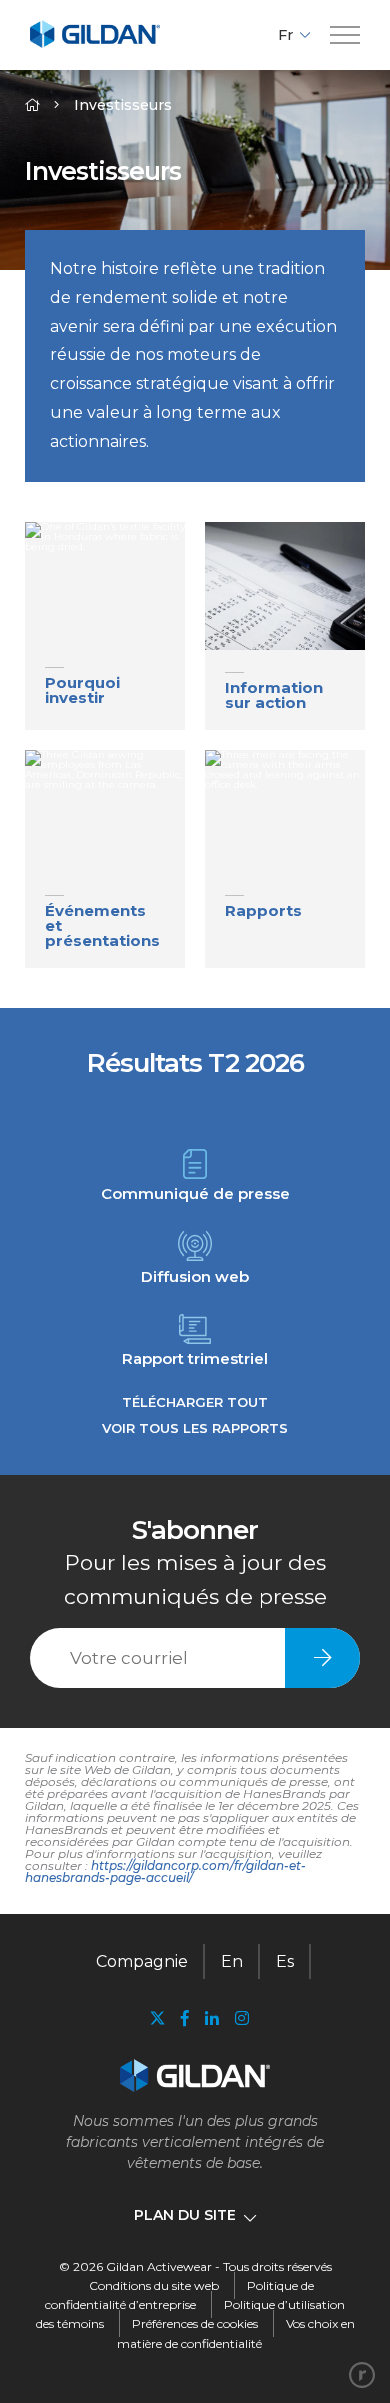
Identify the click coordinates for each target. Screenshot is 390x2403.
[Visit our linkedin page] (212, 2018)
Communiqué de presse (195, 1192)
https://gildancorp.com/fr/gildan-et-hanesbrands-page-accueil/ (165, 1871)
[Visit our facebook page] (185, 2018)
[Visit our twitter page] (157, 2020)
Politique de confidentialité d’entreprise (179, 2295)
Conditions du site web (154, 2285)
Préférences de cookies (195, 2323)
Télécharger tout (195, 1402)
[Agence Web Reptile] (362, 2375)
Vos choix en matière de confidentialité (236, 2333)
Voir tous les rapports (195, 1428)
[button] (345, 35)
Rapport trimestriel (195, 1357)
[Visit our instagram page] (238, 2018)
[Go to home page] (95, 44)
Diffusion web (195, 1275)
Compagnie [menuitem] (142, 1961)
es (285, 1961)
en (232, 1961)
